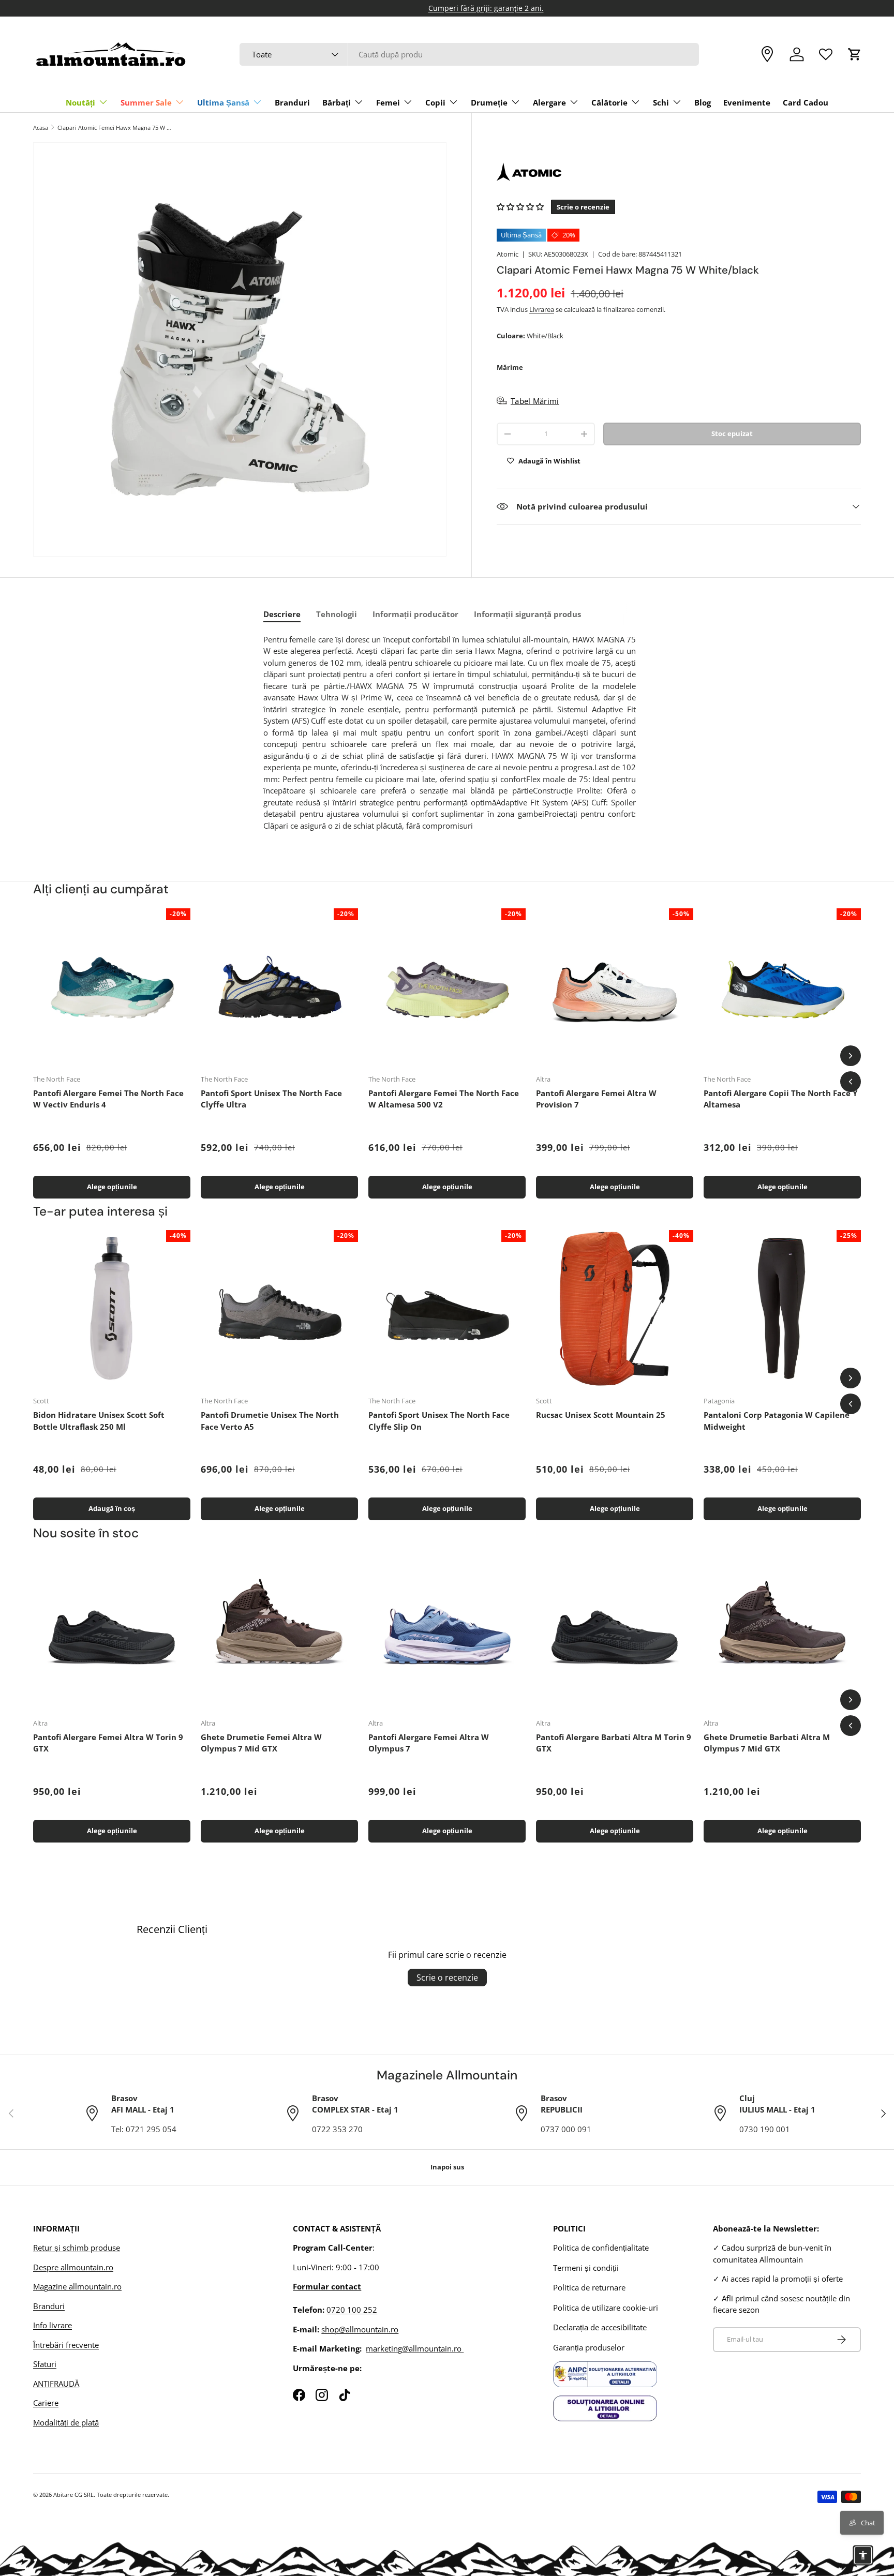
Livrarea (542, 309)
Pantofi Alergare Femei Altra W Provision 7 (596, 1099)
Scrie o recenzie (447, 1978)
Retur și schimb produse (77, 2248)
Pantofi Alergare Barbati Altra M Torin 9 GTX (614, 1743)
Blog (703, 102)
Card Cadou (806, 102)
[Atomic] (679, 172)
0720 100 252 (352, 2310)
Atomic (508, 254)
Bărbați (337, 102)
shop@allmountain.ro (360, 2329)
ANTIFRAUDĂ (56, 2384)
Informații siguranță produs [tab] (527, 614)
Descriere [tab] (282, 614)
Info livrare (53, 2325)
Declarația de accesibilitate (600, 2327)
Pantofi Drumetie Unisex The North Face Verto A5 (270, 1421)
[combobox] (470, 54)
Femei (388, 102)
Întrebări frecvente (66, 2345)
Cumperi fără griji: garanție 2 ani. (447, 8)
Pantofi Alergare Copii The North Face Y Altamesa (780, 1099)
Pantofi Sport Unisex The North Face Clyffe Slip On (439, 1421)
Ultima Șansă (223, 102)
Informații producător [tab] (415, 614)
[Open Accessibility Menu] (863, 2555)
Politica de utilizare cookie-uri (606, 2308)
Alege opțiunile (112, 1187)
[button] (855, 54)
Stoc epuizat (732, 433)
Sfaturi (45, 2364)
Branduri (292, 102)
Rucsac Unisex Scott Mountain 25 (601, 1415)
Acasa (41, 128)
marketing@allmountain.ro (415, 2348)
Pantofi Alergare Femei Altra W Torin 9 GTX (108, 1743)
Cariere (46, 2403)
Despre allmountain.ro (73, 2267)
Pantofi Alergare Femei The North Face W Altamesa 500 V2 (444, 1099)
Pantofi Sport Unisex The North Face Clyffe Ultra (271, 1099)
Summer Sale (146, 102)
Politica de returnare (589, 2287)
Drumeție (489, 102)
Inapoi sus (447, 2167)
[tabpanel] (450, 733)
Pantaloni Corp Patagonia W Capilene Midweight (777, 1421)
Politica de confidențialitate (601, 2248)
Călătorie (609, 102)
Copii (435, 102)
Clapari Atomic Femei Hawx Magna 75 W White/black (116, 128)
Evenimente (747, 102)
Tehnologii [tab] (337, 614)
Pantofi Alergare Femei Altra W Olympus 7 (429, 1743)
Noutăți (80, 102)
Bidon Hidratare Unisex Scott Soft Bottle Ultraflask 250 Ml (99, 1421)
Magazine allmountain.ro (77, 2286)
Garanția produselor (589, 2347)
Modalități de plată (66, 2422)
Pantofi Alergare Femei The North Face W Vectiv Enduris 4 (108, 1099)
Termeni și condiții (586, 2268)
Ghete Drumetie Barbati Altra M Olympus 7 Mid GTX (767, 1743)
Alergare (549, 102)
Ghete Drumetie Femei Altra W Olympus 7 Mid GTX (261, 1743)
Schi (661, 102)
